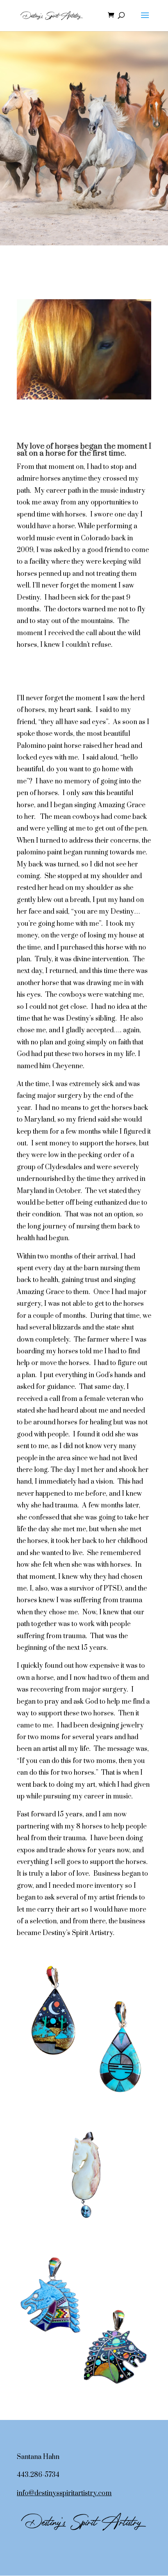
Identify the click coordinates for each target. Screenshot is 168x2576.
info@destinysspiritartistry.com (64, 2493)
